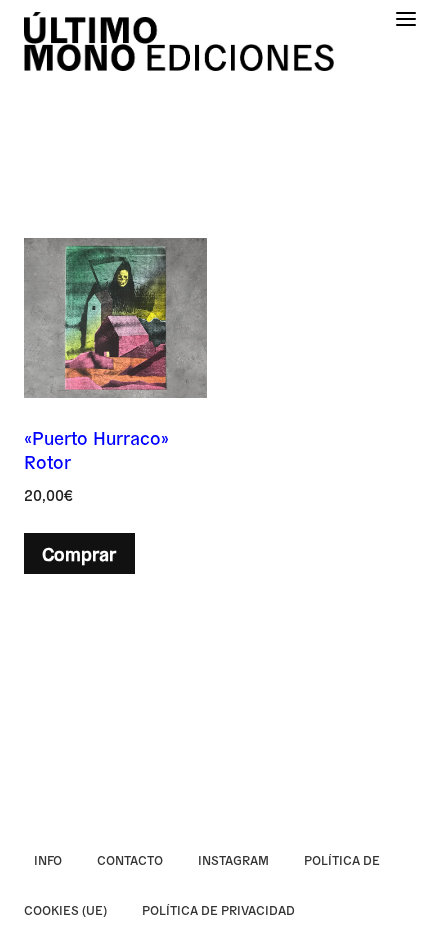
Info (48, 859)
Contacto (130, 859)
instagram (233, 859)
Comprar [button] (79, 553)
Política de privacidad (218, 909)
